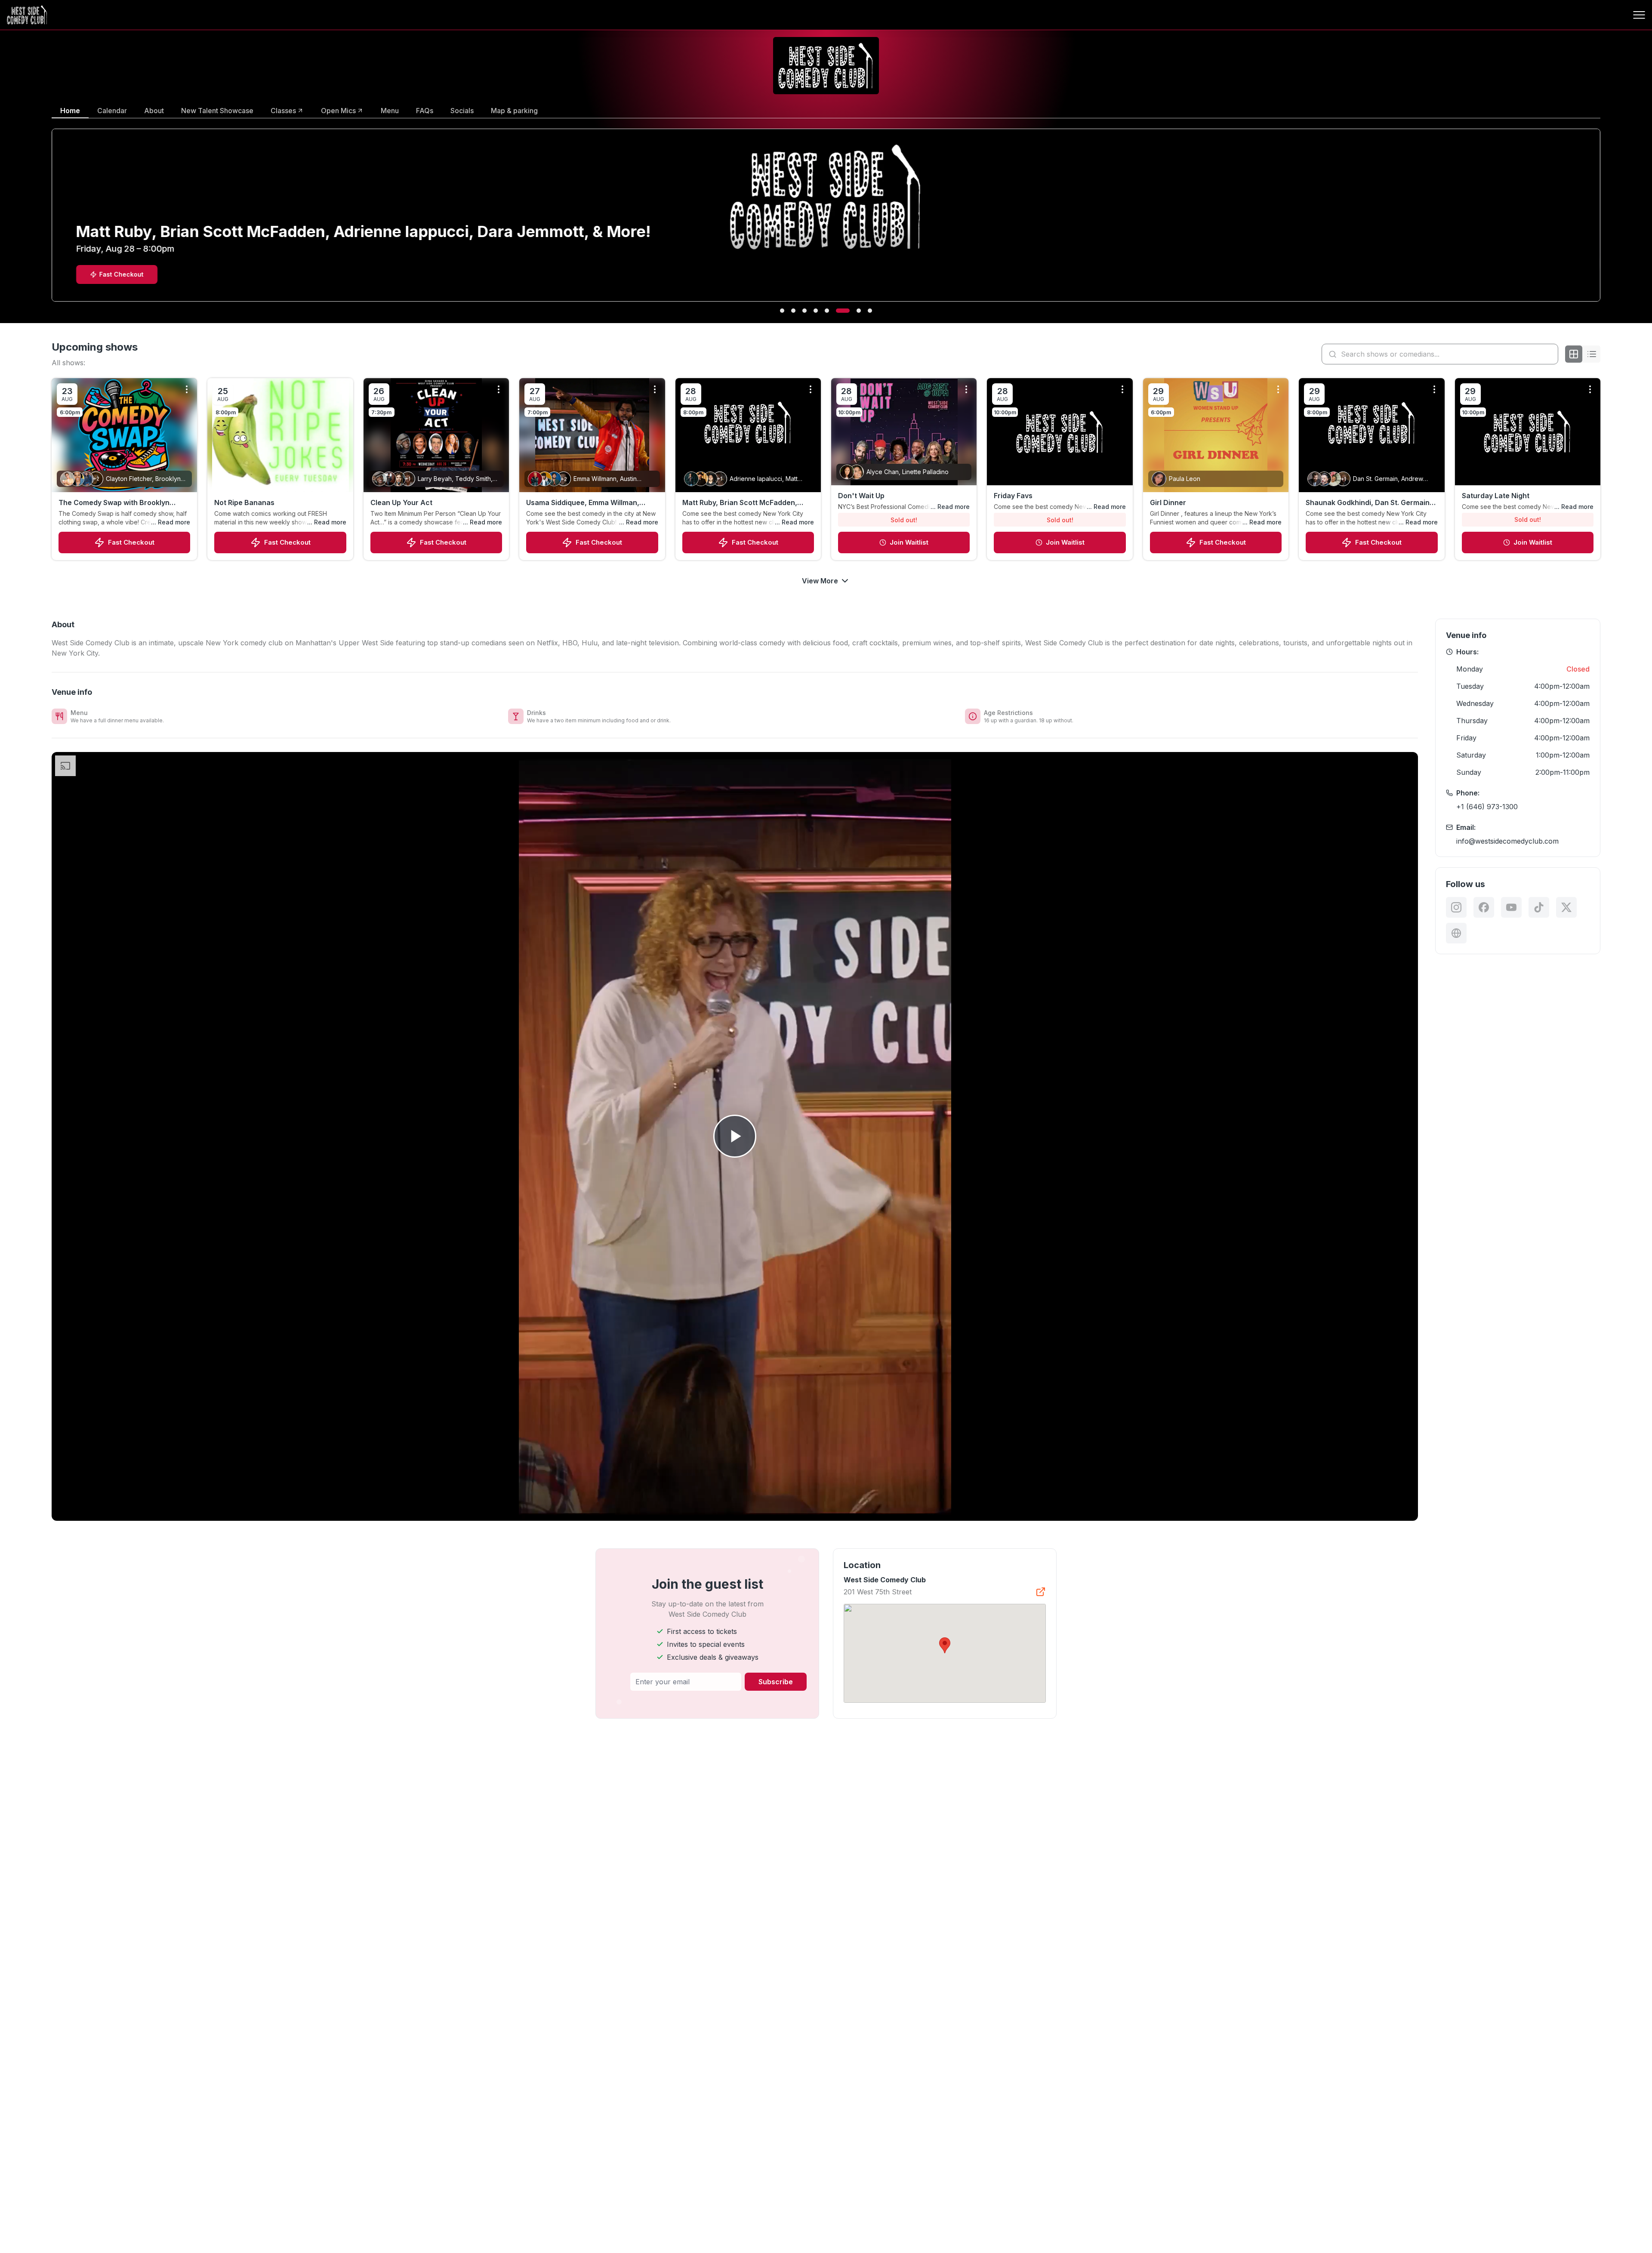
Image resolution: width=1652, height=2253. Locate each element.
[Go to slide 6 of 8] (838, 311)
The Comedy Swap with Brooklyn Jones (114, 503)
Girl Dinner (1168, 502)
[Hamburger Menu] (1639, 15)
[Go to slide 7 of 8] (849, 311)
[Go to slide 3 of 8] (804, 311)
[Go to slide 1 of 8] (782, 311)
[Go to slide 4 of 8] (816, 311)
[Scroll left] (50, 221)
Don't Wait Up (861, 496)
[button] (945, 1645)
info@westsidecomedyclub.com (1507, 841)
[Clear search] (1550, 354)
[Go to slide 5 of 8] (827, 311)
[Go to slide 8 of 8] (865, 311)
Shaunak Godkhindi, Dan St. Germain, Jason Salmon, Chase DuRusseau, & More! (1369, 503)
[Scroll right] (1602, 221)
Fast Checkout (131, 542)
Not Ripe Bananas (244, 502)
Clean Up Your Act (401, 502)
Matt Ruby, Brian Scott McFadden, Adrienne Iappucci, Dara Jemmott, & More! (744, 503)
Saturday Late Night (1496, 496)
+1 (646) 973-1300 (1487, 807)
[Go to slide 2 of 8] (793, 311)
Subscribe (776, 1682)
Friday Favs (1013, 496)
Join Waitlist (909, 542)
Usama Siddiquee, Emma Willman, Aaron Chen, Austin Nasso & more (584, 503)
